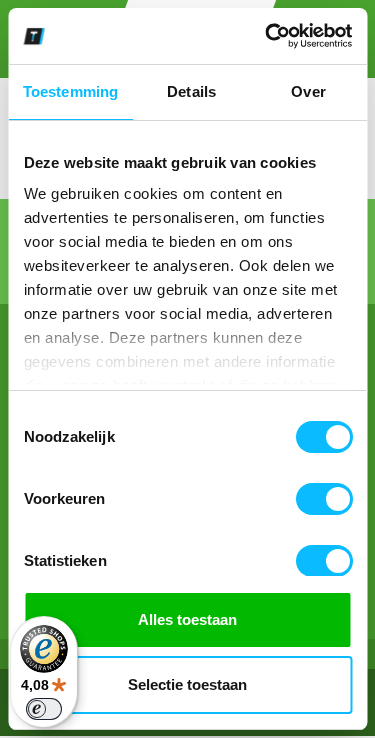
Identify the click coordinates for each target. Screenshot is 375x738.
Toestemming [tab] (70, 91)
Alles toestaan (187, 619)
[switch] (323, 499)
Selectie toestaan (187, 684)
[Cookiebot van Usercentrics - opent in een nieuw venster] (267, 36)
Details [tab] (191, 91)
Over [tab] (308, 91)
